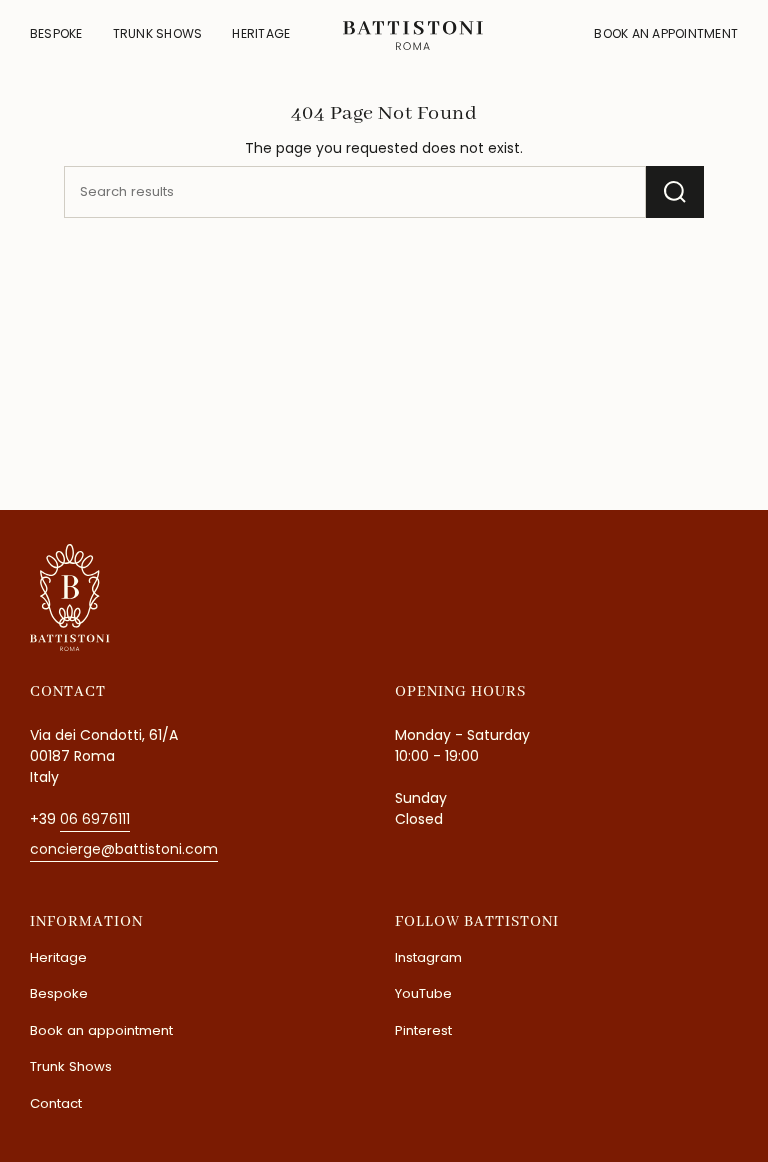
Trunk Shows (71, 1066)
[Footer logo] (70, 597)
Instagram (428, 957)
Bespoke (59, 993)
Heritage (58, 957)
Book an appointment (101, 1030)
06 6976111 (95, 819)
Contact (56, 1103)
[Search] (675, 192)
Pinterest (423, 1030)
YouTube (423, 993)
